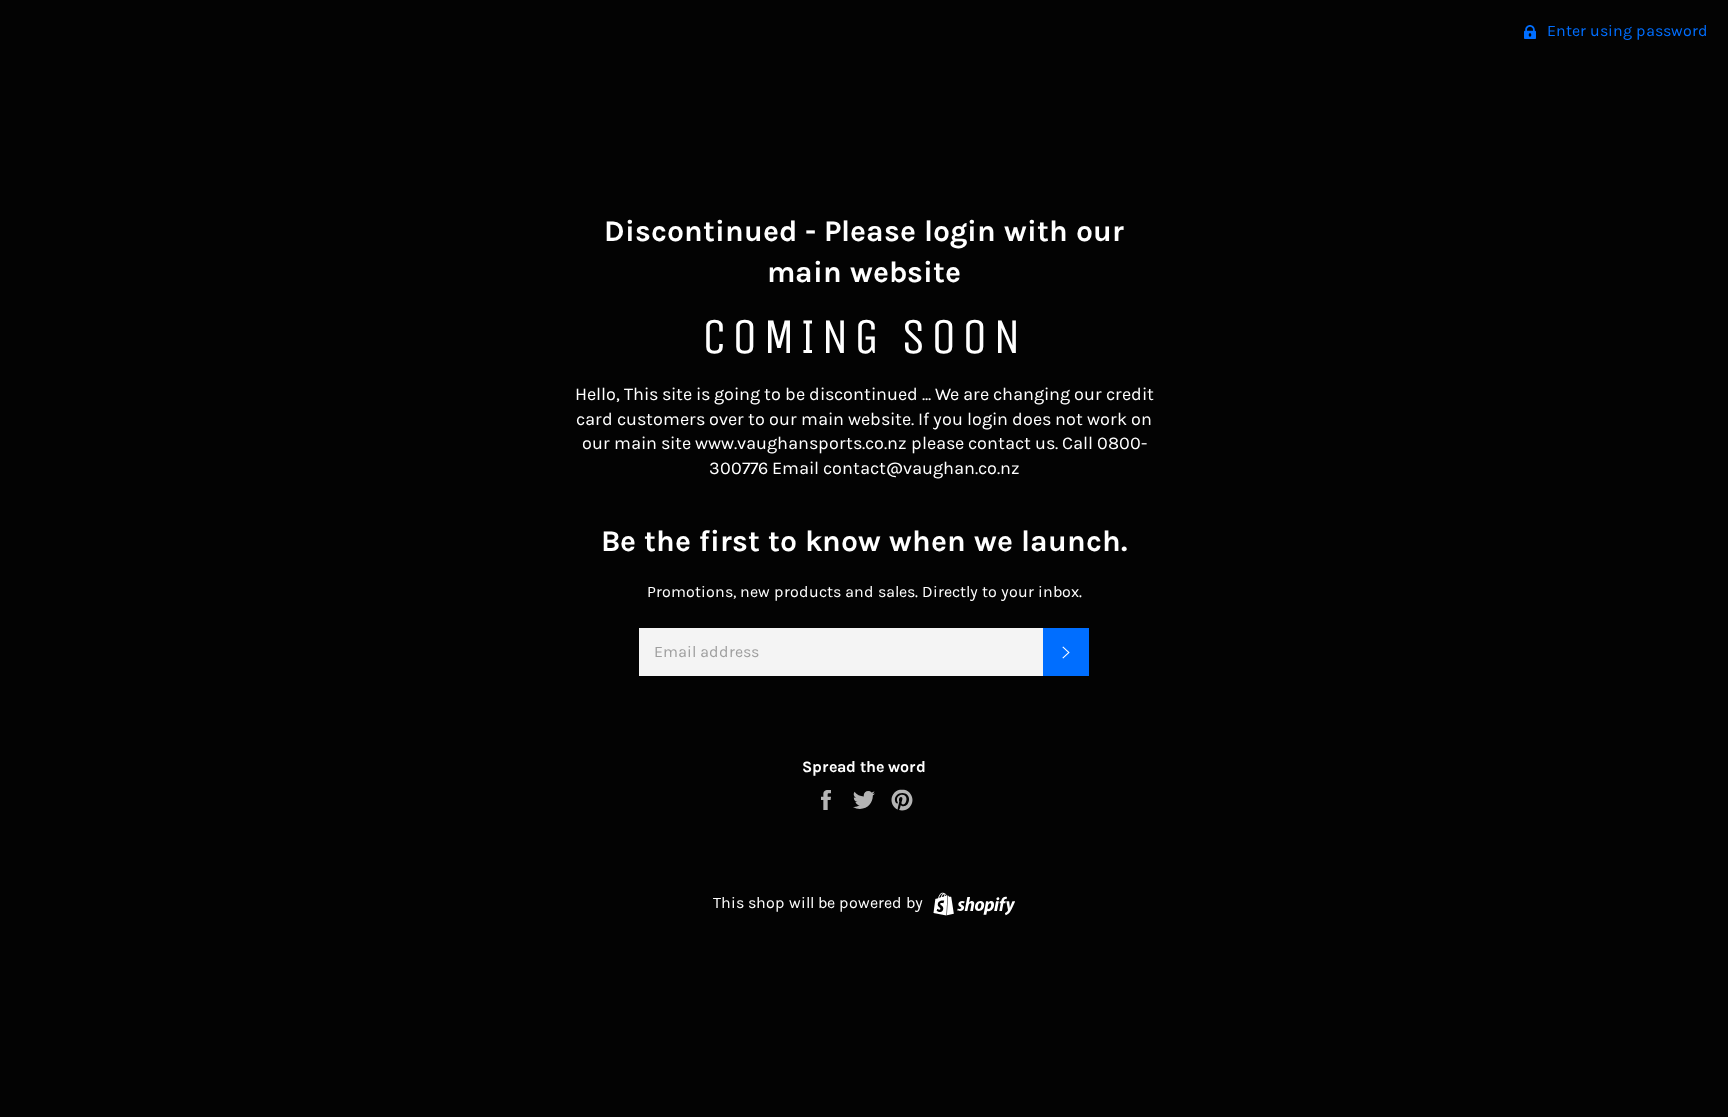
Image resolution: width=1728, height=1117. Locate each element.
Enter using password (1625, 30)
